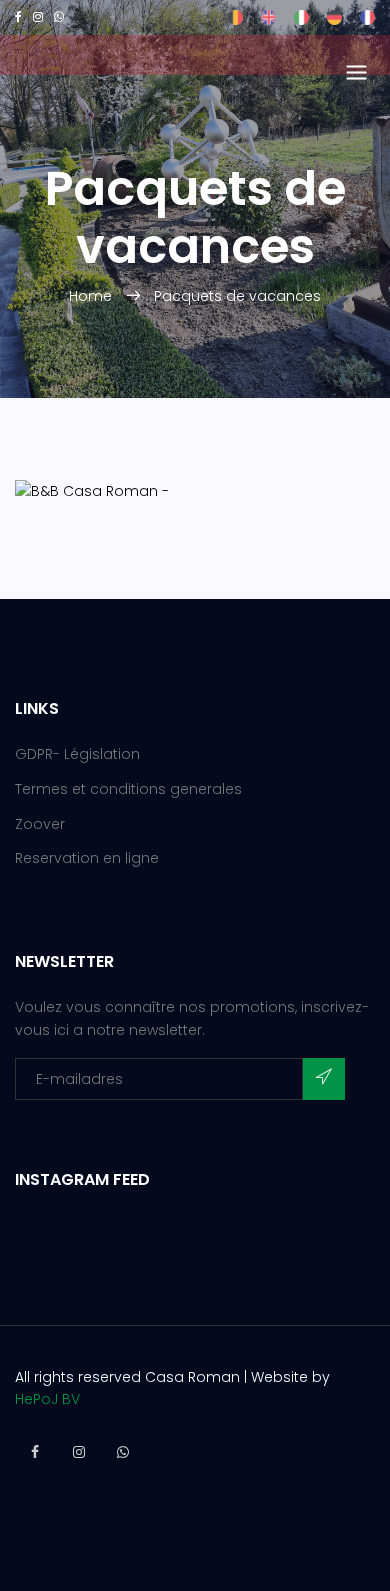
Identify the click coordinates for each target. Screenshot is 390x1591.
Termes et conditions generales (128, 789)
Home (92, 296)
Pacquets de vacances (237, 296)
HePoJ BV (47, 1399)
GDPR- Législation (77, 754)
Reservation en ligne (87, 858)
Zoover (40, 824)
